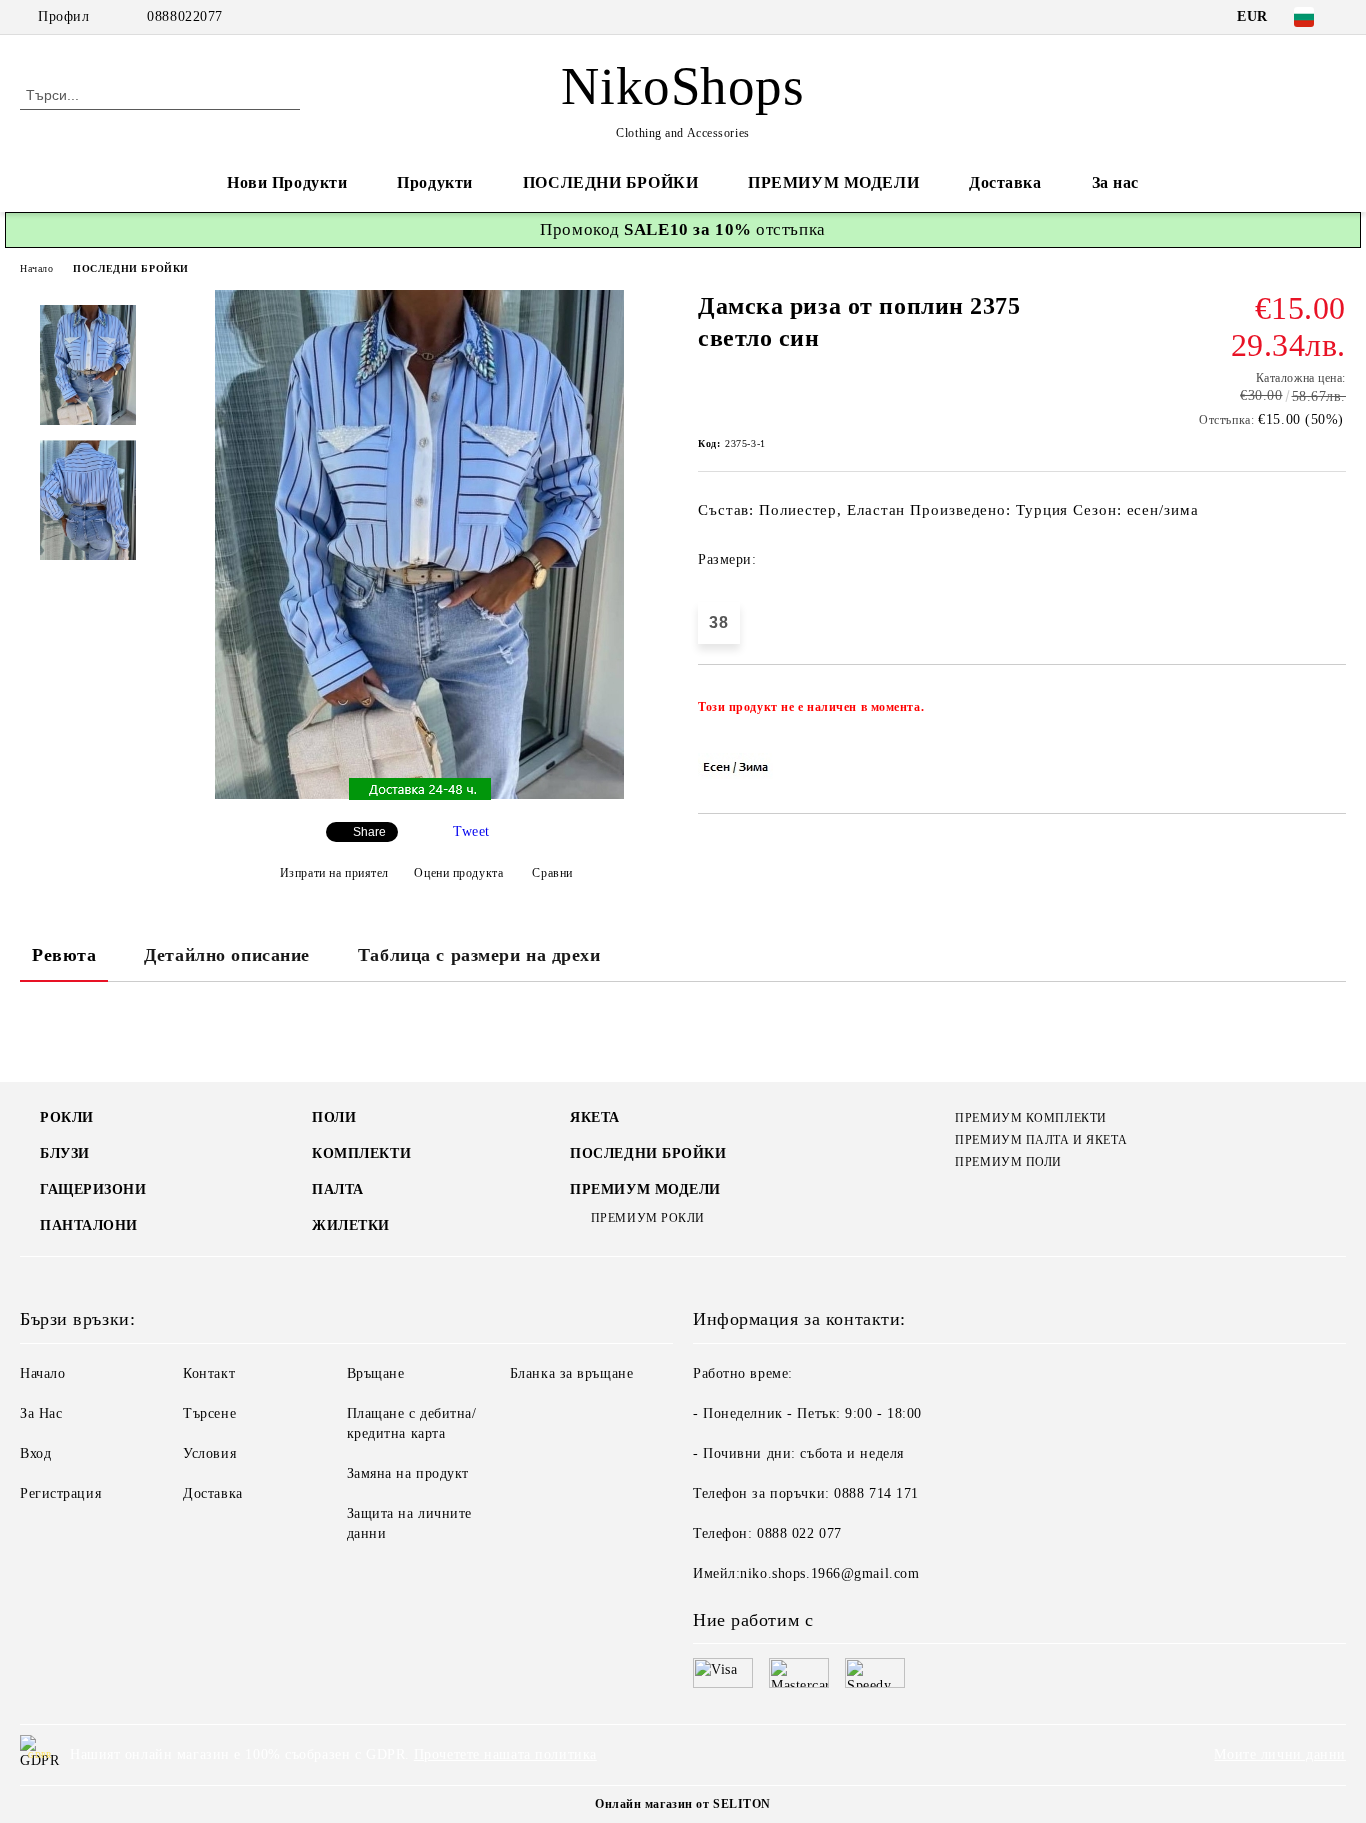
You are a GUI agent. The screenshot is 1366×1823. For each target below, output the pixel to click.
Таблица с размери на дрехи (479, 955)
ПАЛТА (338, 1189)
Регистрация (60, 1493)
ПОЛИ (334, 1117)
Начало (36, 268)
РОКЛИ (67, 1117)
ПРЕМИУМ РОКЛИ (648, 1218)
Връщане (376, 1373)
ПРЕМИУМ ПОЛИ (1008, 1162)
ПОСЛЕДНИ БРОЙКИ (610, 182)
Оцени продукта (458, 873)
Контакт (209, 1373)
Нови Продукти (287, 182)
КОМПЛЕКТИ (361, 1153)
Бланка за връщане (572, 1373)
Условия (209, 1453)
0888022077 (185, 16)
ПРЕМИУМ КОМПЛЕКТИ (1031, 1118)
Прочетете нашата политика (505, 1754)
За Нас (41, 1413)
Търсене (209, 1413)
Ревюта (64, 955)
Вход (35, 1453)
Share (369, 832)
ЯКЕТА (595, 1117)
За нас (1115, 182)
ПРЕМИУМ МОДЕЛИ (833, 182)
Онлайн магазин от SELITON (683, 1804)
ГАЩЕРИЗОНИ (93, 1189)
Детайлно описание (227, 955)
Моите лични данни (1280, 1754)
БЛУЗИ (65, 1153)
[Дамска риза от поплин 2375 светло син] (419, 794)
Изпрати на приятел (334, 873)
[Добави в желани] (1331, 713)
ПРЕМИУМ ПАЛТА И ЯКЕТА (1041, 1140)
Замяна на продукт (408, 1473)
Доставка (1005, 182)
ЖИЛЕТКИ (351, 1225)
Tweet (471, 831)
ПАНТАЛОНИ (89, 1225)
